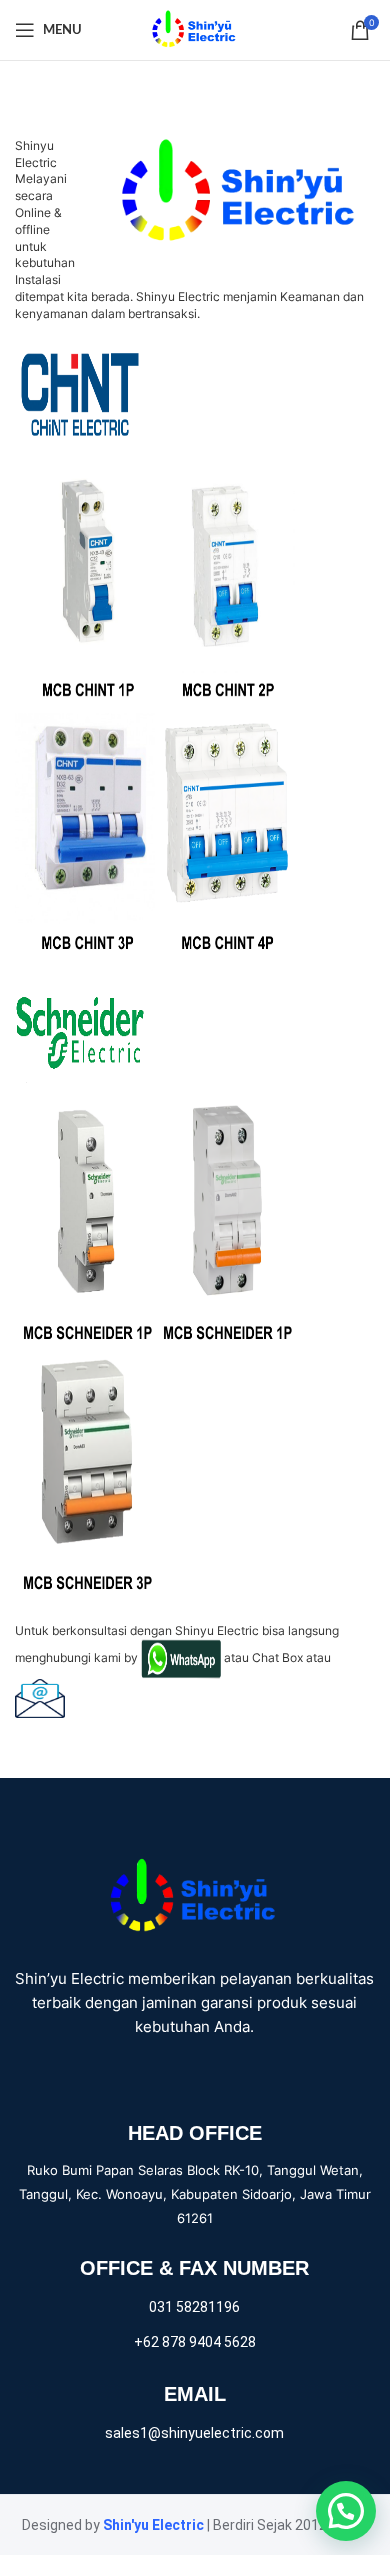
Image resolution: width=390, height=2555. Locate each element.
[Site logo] (195, 28)
